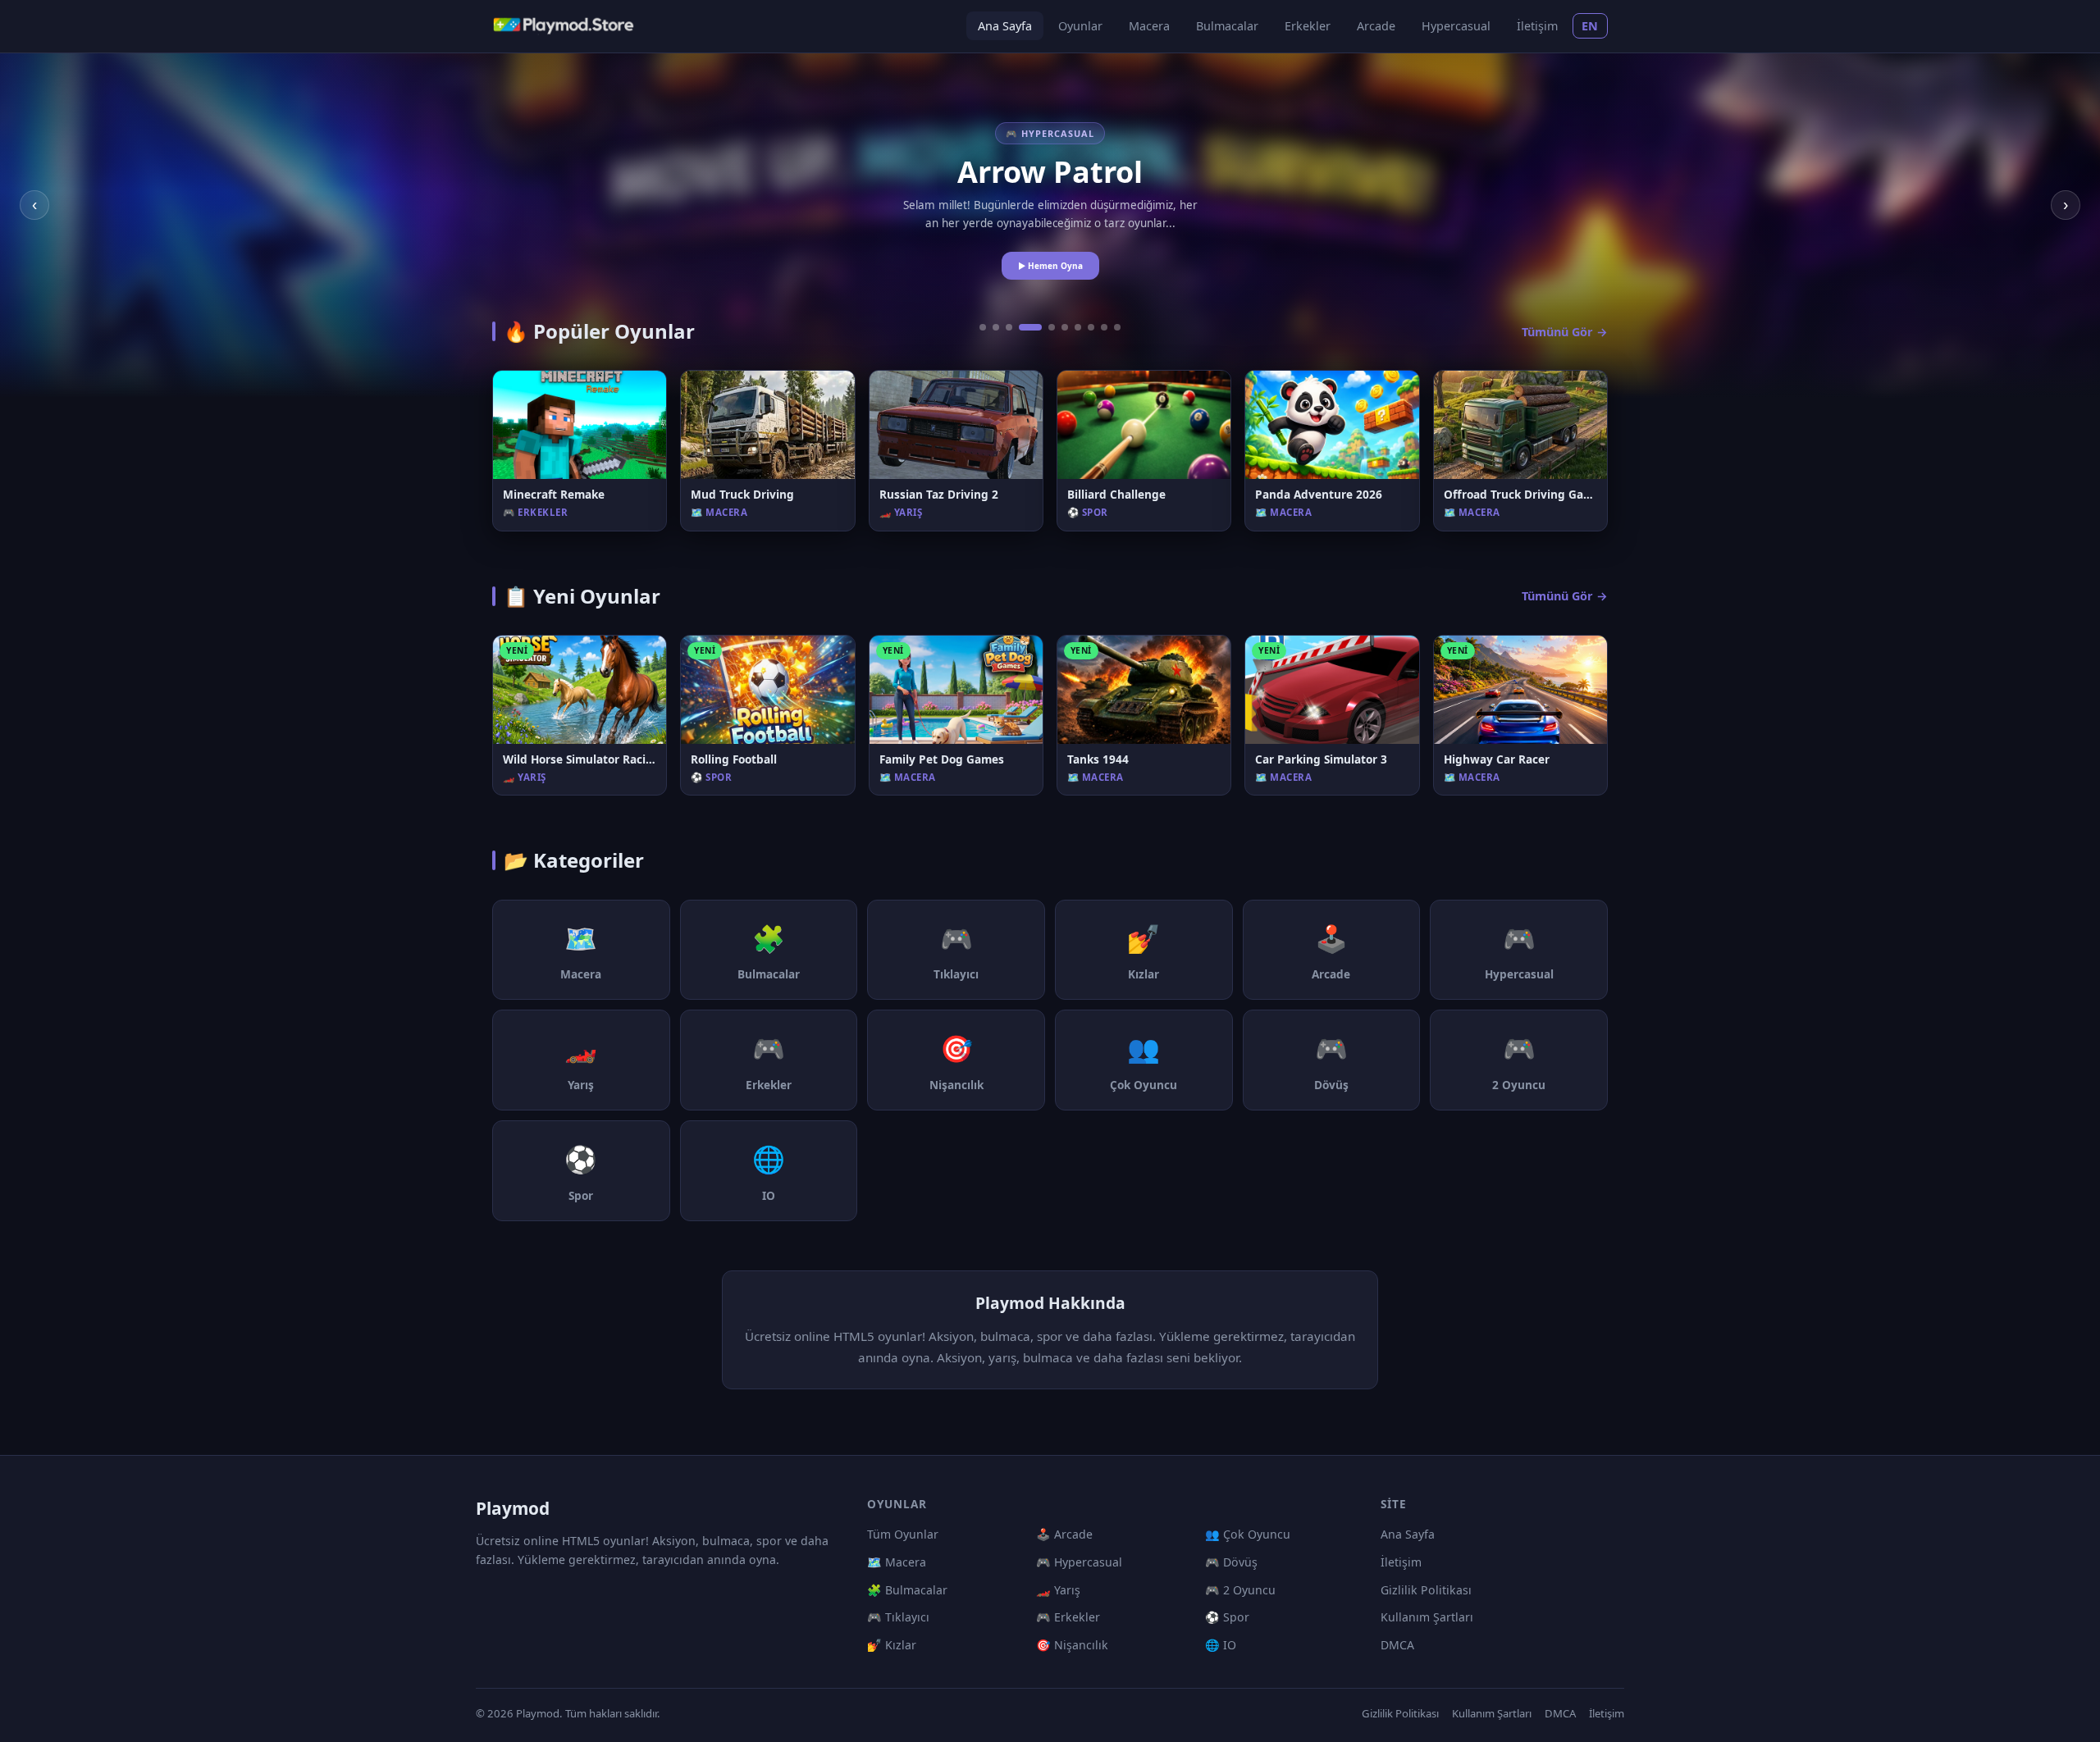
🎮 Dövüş (1231, 1562)
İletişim (1537, 26)
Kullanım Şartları (1427, 1617)
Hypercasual (1456, 26)
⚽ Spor (1227, 1617)
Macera (1149, 26)
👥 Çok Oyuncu (1248, 1534)
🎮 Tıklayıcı (898, 1617)
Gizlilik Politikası (1426, 1590)
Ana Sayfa (1005, 26)
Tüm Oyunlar (903, 1534)
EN (1590, 26)
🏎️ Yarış (1058, 1590)
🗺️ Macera (897, 1562)
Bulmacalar (1227, 26)
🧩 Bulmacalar (907, 1590)
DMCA (1397, 1645)
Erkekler (1308, 26)
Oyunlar (1080, 26)
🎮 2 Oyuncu (1240, 1590)
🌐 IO (1221, 1645)
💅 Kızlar (892, 1645)
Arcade (1376, 26)
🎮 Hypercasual (1079, 1562)
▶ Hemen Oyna (1050, 266)
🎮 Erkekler (1068, 1617)
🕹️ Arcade (1064, 1534)
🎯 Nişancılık (1072, 1645)
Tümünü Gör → (1565, 332)
